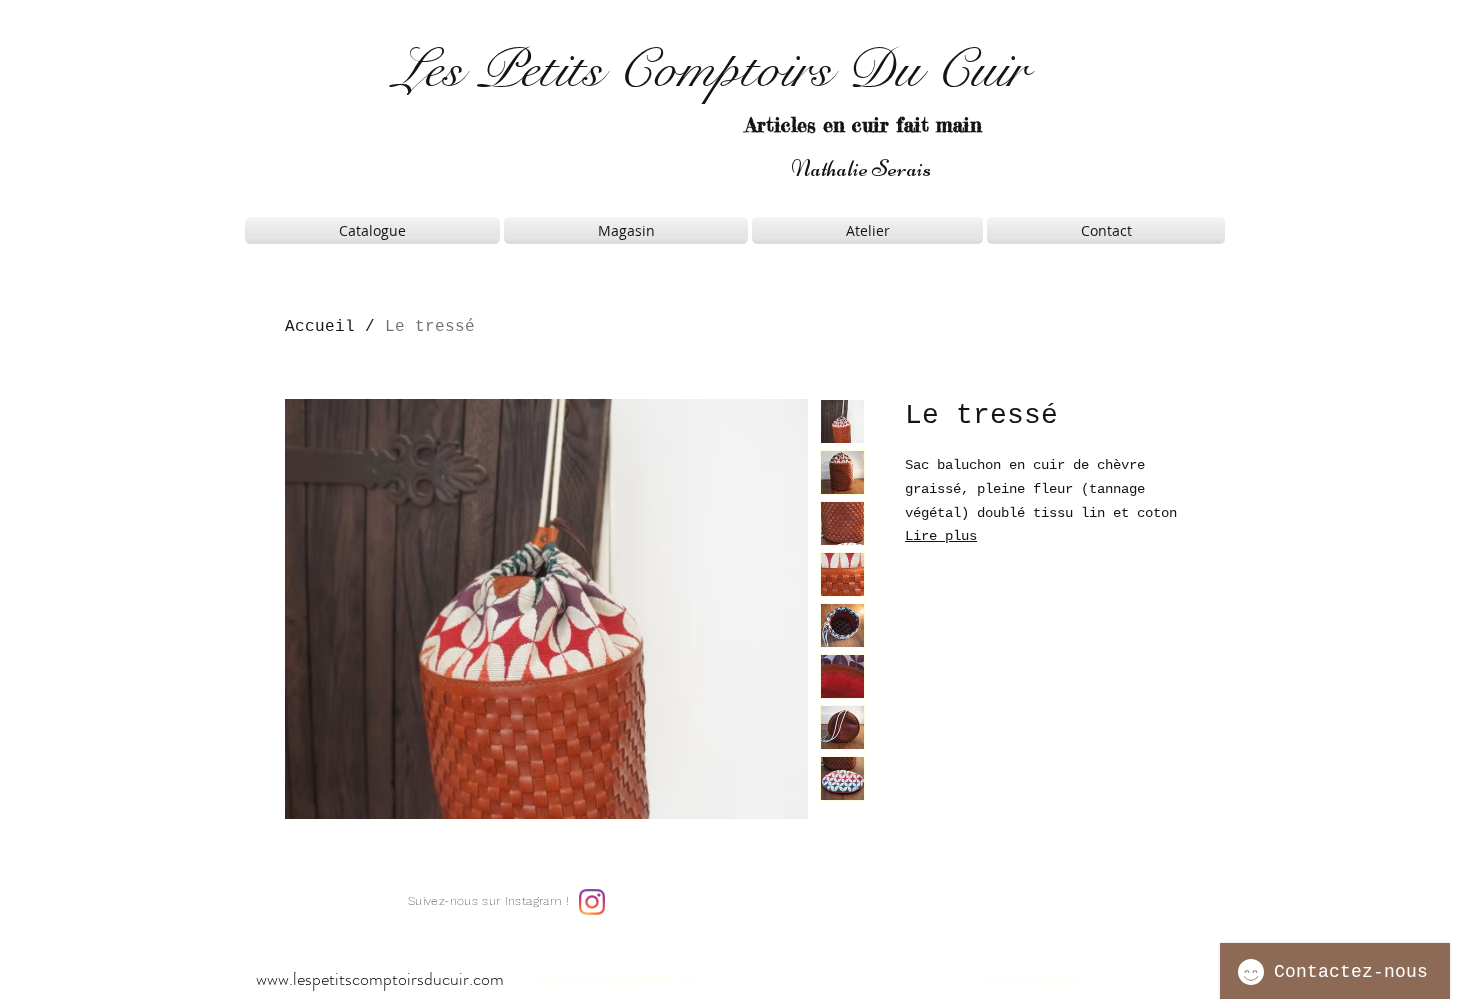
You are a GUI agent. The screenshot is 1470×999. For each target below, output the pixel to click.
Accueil (320, 327)
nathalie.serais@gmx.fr (618, 980)
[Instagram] (592, 902)
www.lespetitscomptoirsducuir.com (380, 979)
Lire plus (941, 536)
